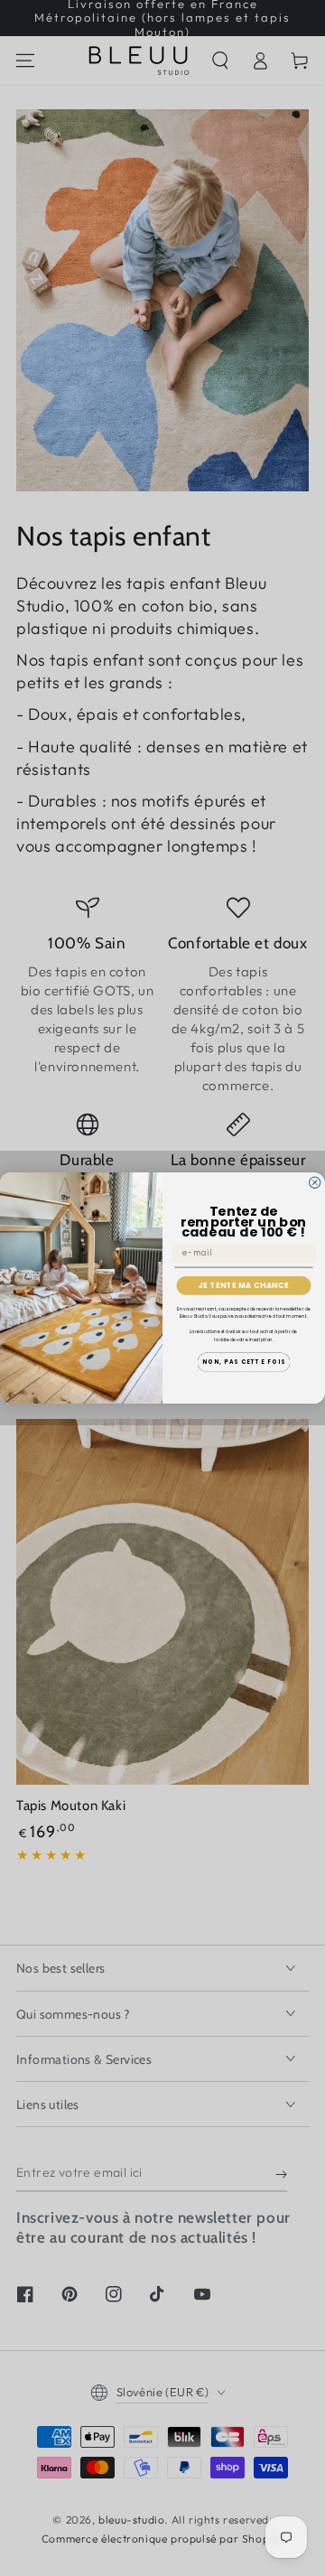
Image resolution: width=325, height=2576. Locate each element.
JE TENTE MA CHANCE (244, 1285)
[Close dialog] (315, 1182)
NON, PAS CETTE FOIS (244, 1363)
